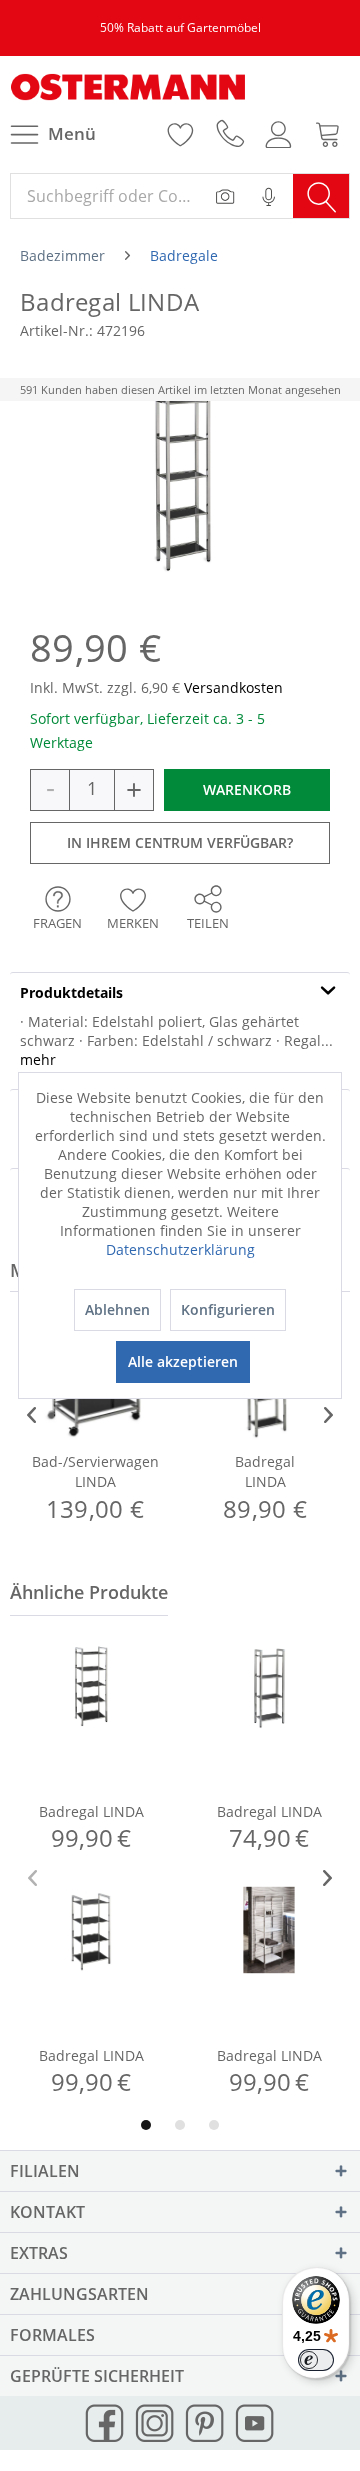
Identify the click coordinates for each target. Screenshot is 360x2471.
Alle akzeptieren (183, 1361)
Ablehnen (117, 1309)
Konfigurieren (228, 1309)
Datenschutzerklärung (180, 1249)
